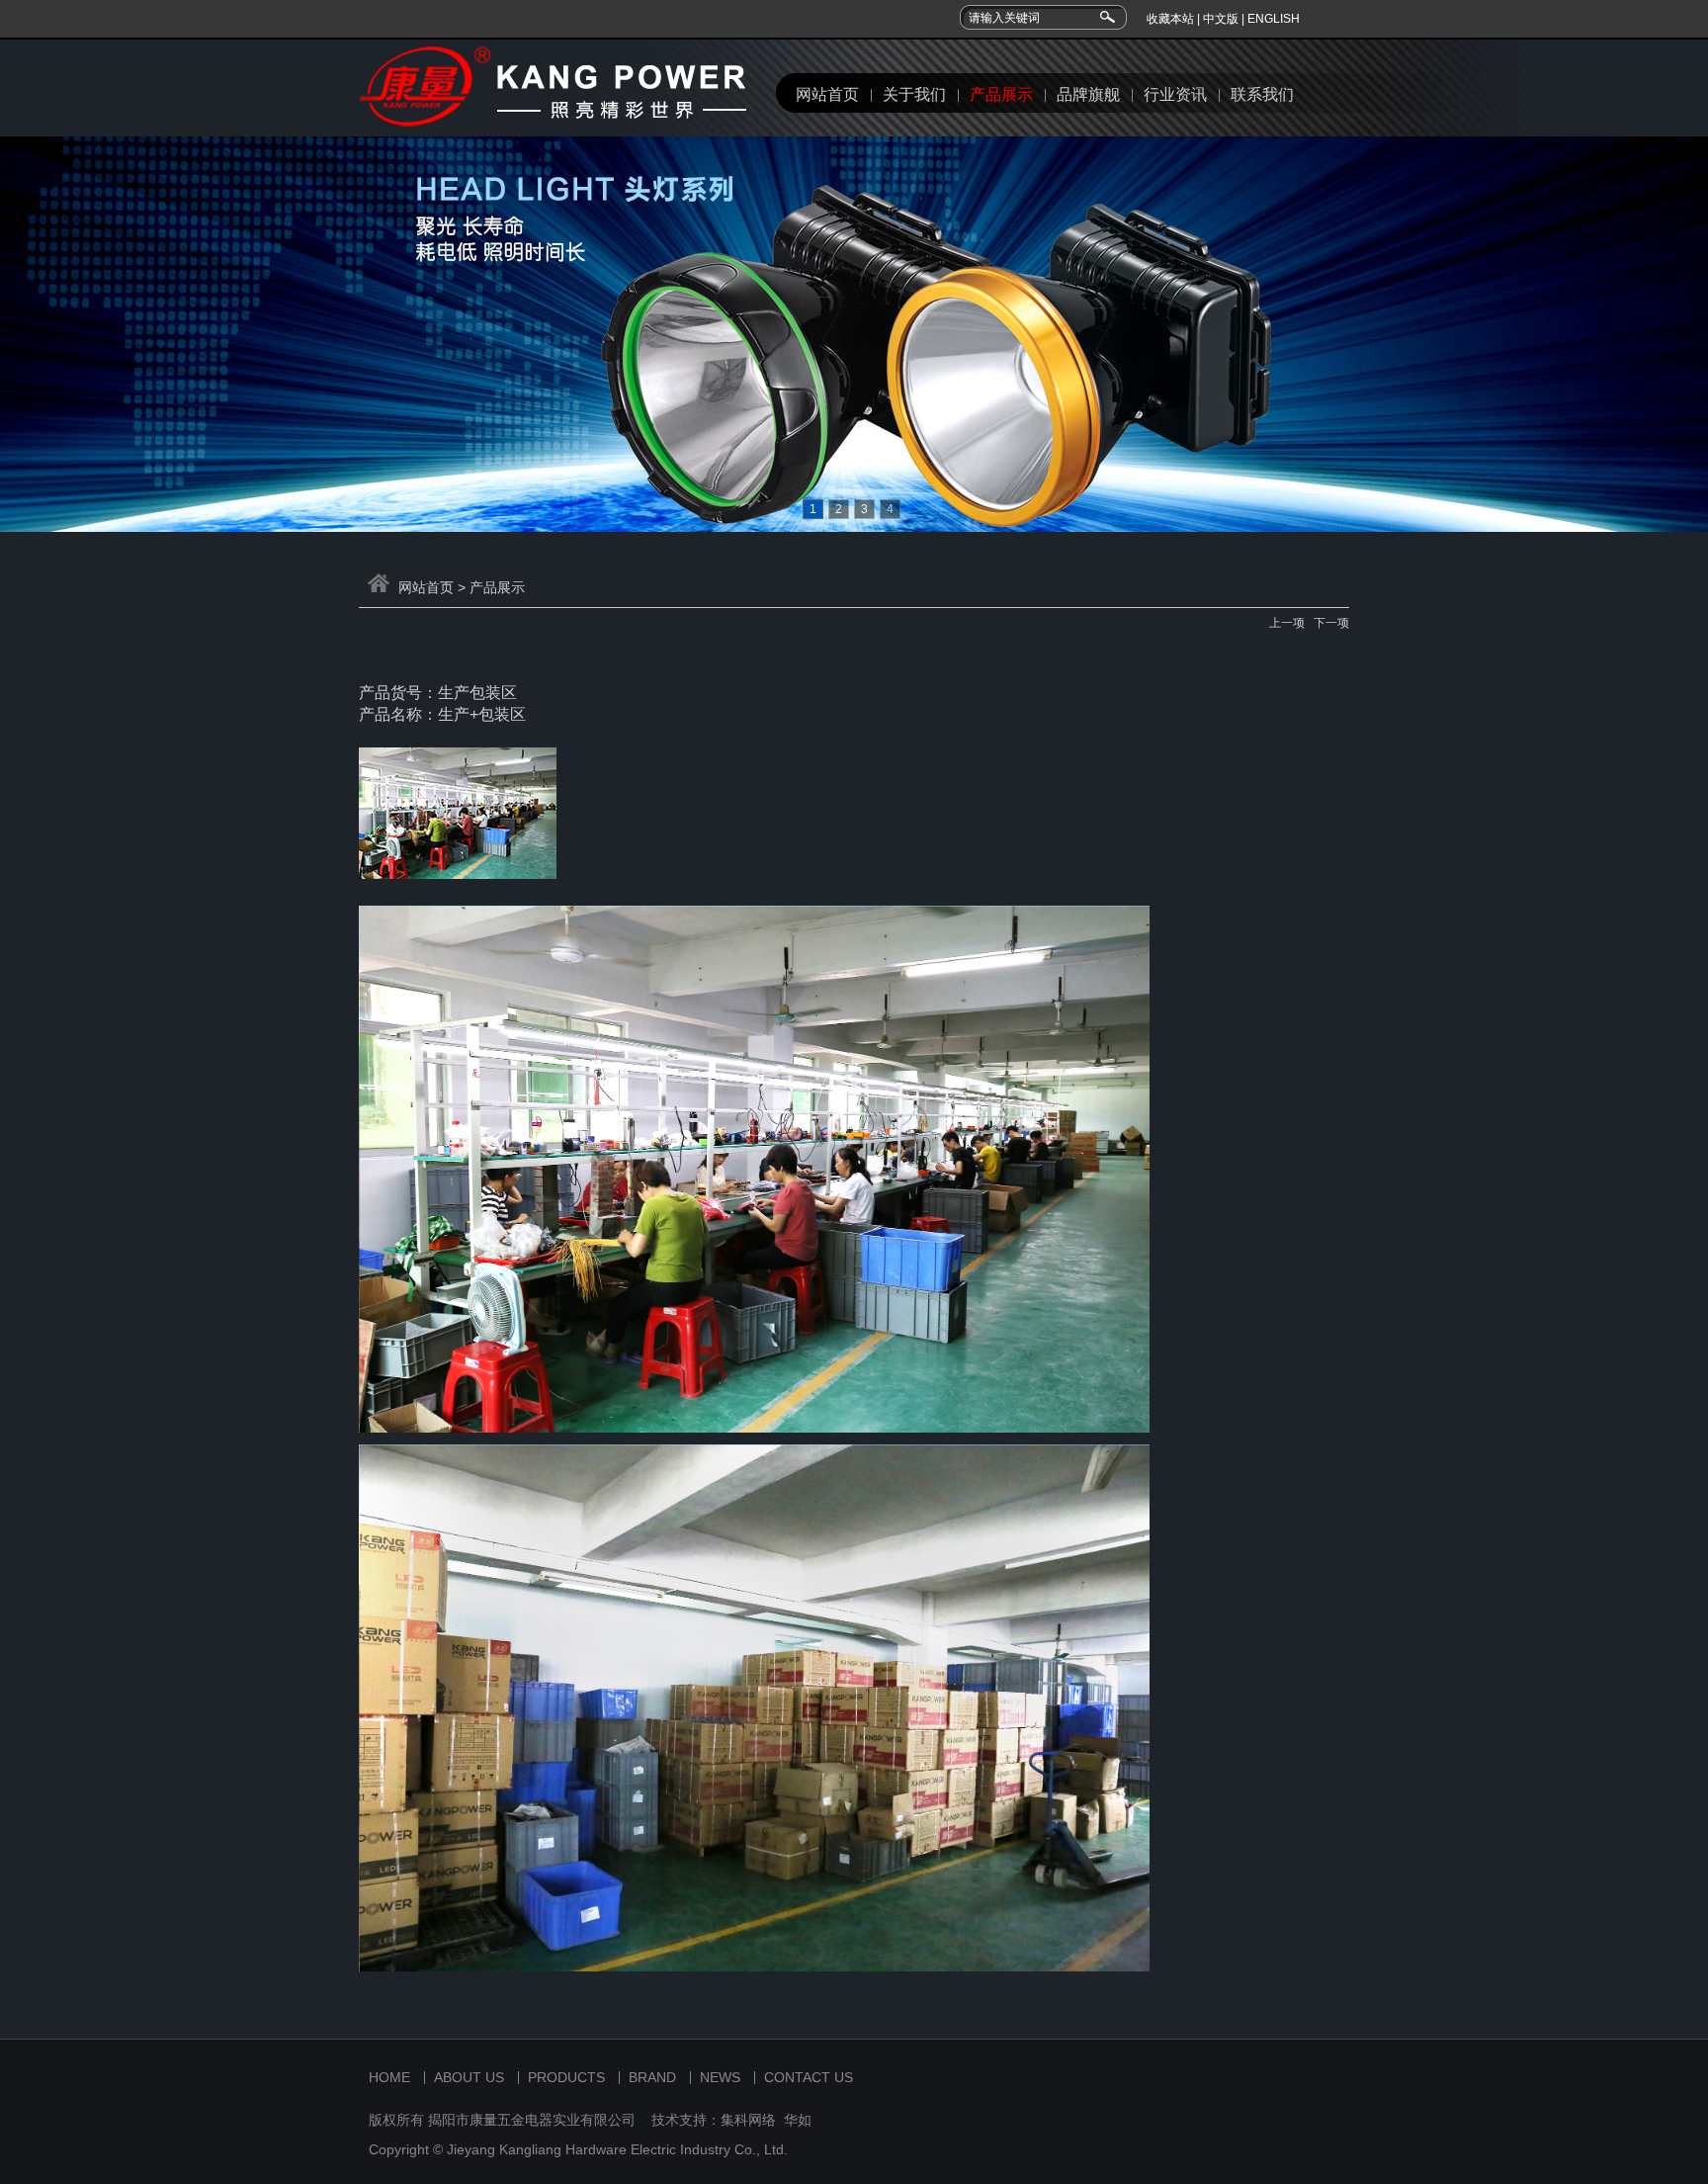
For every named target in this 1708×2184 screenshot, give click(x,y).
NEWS (720, 2077)
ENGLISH (1274, 19)
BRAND (652, 2077)
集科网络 (748, 2120)
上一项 (1287, 623)
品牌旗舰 (1088, 94)
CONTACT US (809, 2077)
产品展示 (1001, 94)
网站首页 (827, 94)
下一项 (1331, 623)
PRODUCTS (566, 2077)
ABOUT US (469, 2077)
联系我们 (1262, 94)
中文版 (1221, 19)
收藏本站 (1170, 19)
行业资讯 (1175, 94)
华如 (798, 2120)
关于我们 (914, 94)
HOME (389, 2077)
